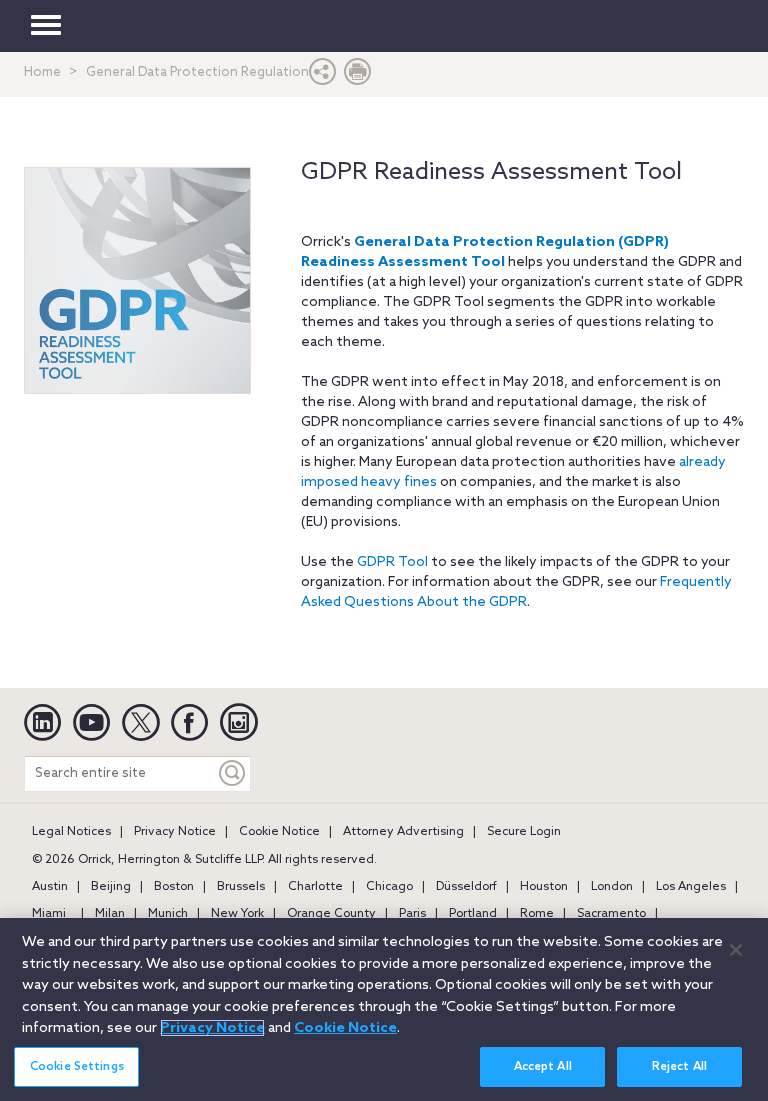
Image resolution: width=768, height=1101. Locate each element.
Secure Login (524, 832)
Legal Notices (71, 832)
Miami (49, 914)
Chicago (389, 887)
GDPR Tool (392, 562)
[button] (323, 76)
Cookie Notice (279, 832)
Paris (412, 914)
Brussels (241, 887)
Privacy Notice (175, 832)
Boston (174, 887)
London (612, 887)
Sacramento (611, 914)
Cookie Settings (77, 1067)
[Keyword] (233, 773)
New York (237, 914)
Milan (110, 914)
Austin (50, 887)
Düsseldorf (466, 887)
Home (42, 72)
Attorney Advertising (403, 832)
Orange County (331, 914)
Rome (537, 914)
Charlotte (315, 887)
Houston (544, 887)
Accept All (543, 1067)
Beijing (111, 887)
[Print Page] (358, 76)
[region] (384, 1009)
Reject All (679, 1067)
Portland (473, 914)
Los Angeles (691, 887)
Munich (168, 914)
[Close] (736, 950)
